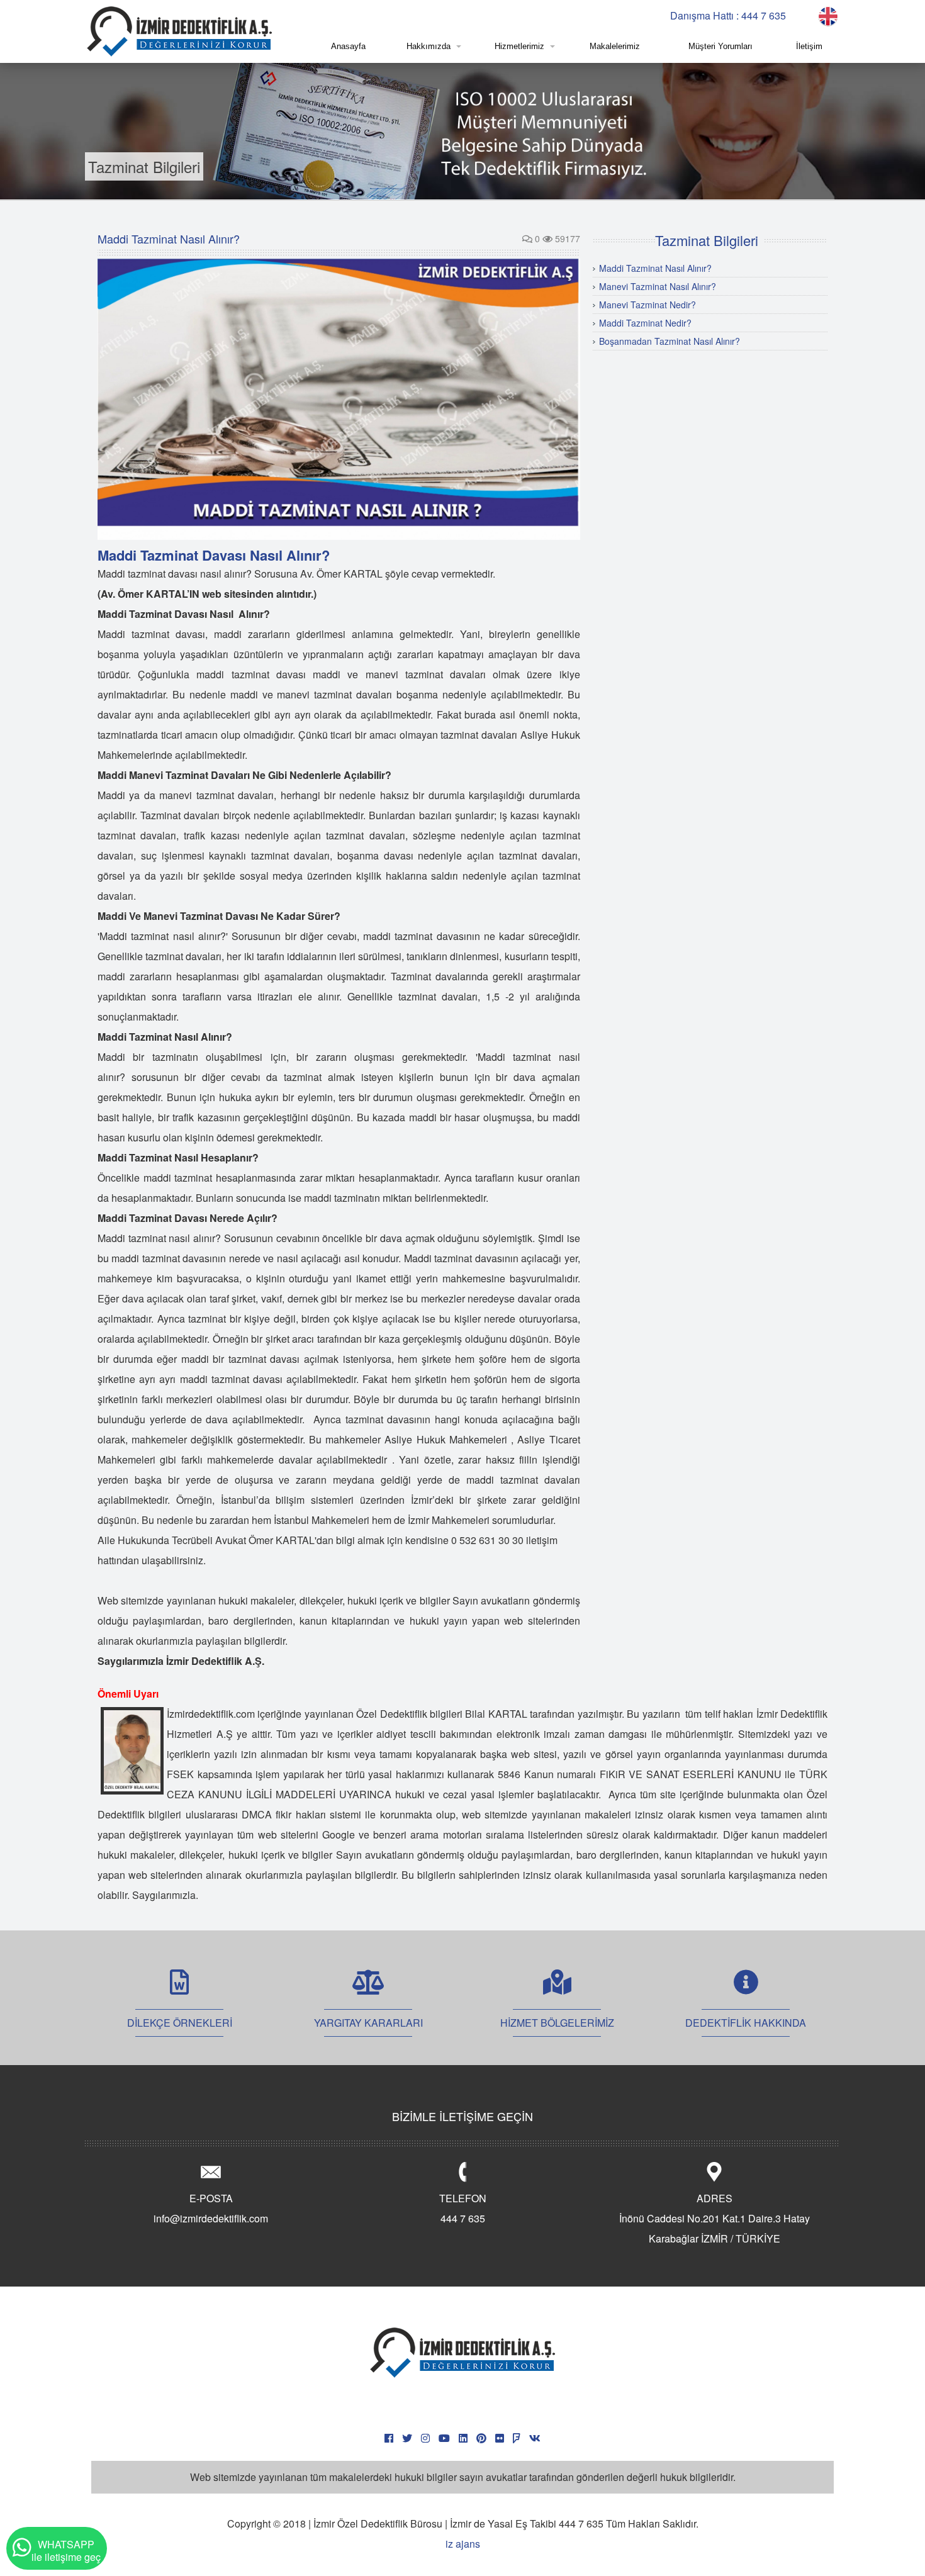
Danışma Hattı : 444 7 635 (728, 15)
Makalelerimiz (615, 46)
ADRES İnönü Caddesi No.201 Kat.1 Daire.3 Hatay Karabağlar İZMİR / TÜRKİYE (715, 2218)
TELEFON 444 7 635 (463, 2208)
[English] (828, 15)
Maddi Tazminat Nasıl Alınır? (655, 268)
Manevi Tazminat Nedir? (647, 305)
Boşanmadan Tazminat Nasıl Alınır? (670, 341)
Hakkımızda (429, 46)
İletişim (809, 46)
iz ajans (463, 2544)
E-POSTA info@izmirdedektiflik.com (211, 2208)
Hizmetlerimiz (519, 46)
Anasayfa (348, 46)
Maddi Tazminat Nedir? (645, 323)
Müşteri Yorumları (720, 46)
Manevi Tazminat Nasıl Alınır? (658, 286)
